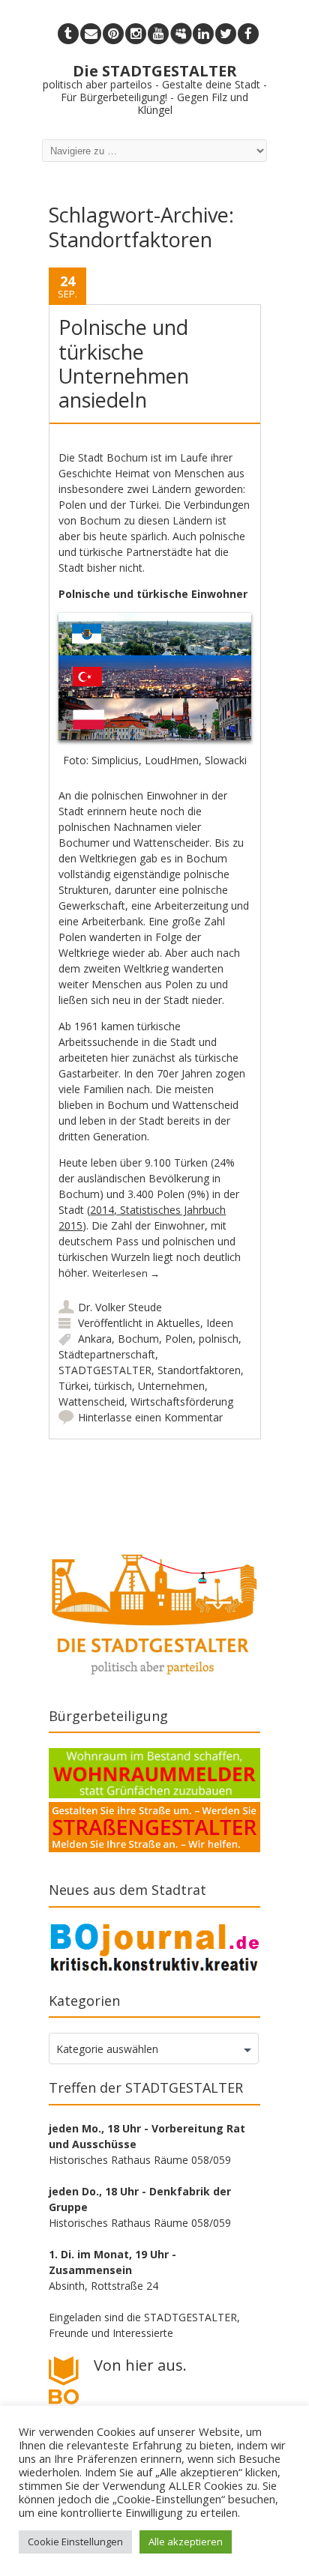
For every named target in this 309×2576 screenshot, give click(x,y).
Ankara (95, 1339)
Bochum (138, 1339)
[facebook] (248, 34)
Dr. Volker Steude (120, 1307)
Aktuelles (178, 1323)
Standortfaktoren (199, 1370)
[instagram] (136, 34)
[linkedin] (203, 34)
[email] (91, 34)
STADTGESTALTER (105, 1370)
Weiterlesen (126, 1273)
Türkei (73, 1386)
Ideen (220, 1323)
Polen (179, 1339)
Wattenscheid (91, 1402)
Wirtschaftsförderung (182, 1402)
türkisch (113, 1386)
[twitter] (226, 34)
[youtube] (158, 34)
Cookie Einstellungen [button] (75, 2542)
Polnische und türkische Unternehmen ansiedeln (124, 363)
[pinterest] (113, 34)
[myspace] (181, 34)
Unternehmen (171, 1386)
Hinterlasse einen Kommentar (150, 1417)
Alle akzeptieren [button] (186, 2542)
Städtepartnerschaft (107, 1354)
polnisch (219, 1339)
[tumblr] (68, 34)
